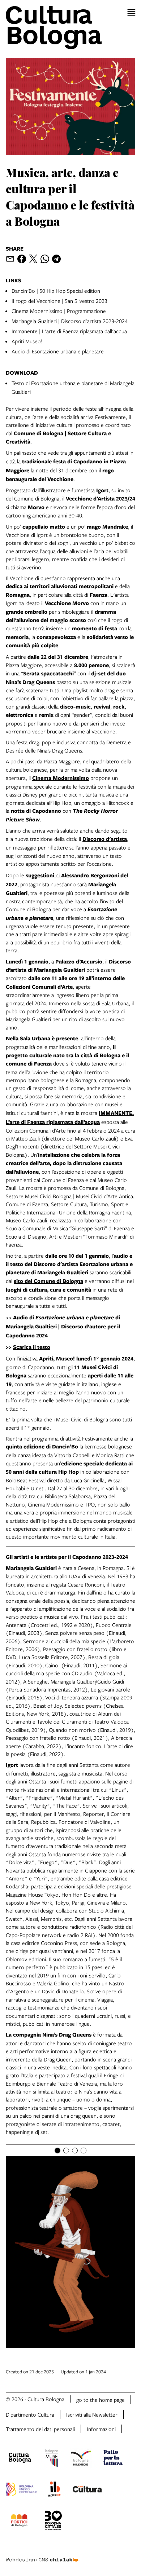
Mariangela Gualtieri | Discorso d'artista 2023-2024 (70, 321)
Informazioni (101, 2429)
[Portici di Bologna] (19, 2522)
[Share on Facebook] (22, 259)
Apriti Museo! (27, 341)
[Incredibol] (55, 2490)
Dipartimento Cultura (30, 2414)
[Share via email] (10, 259)
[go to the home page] (70, 27)
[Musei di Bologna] (52, 2459)
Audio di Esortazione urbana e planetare (58, 351)
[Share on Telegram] (56, 259)
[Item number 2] (66, 2151)
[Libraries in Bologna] (81, 2459)
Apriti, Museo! (57, 1358)
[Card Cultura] (87, 2490)
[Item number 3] (75, 2151)
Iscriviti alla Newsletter (92, 2414)
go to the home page (101, 2400)
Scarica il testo (32, 1347)
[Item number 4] (84, 2151)
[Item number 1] (57, 2151)
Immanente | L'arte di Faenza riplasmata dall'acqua (69, 331)
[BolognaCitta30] (54, 2522)
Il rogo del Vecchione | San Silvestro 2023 (59, 301)
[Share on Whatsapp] (45, 259)
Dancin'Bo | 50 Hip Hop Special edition (56, 291)
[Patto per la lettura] (113, 2459)
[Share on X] (33, 259)
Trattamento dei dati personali (40, 2429)
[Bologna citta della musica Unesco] (21, 2490)
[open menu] (131, 12)
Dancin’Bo (65, 1446)
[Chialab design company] (43, 2554)
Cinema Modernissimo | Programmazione (59, 311)
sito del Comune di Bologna (48, 1281)
